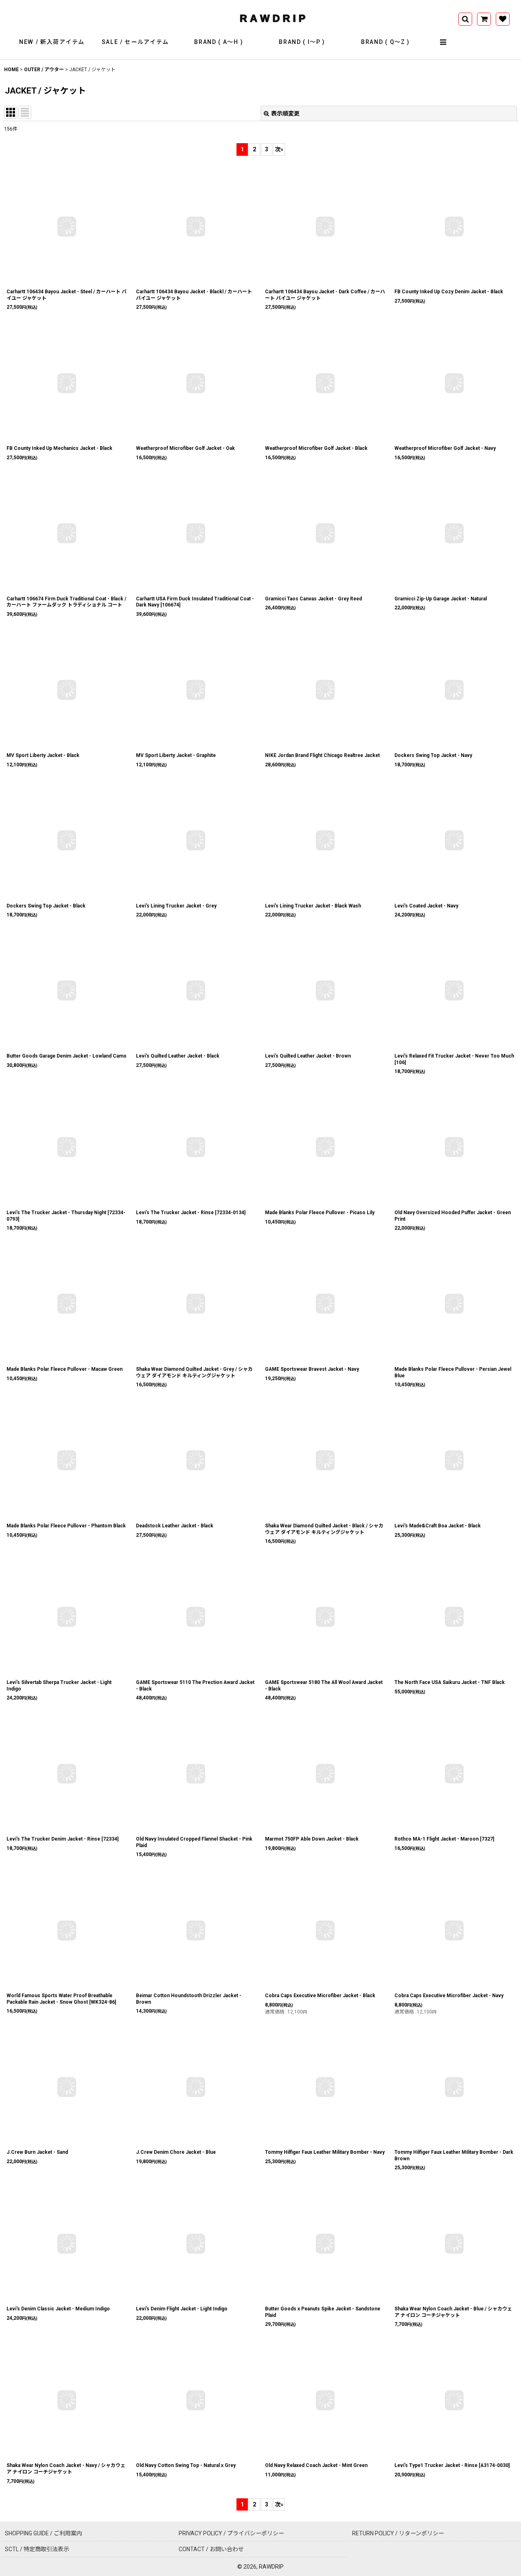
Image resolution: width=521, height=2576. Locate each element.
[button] (444, 42)
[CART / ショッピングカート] (484, 19)
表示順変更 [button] (285, 113)
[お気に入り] (503, 19)
